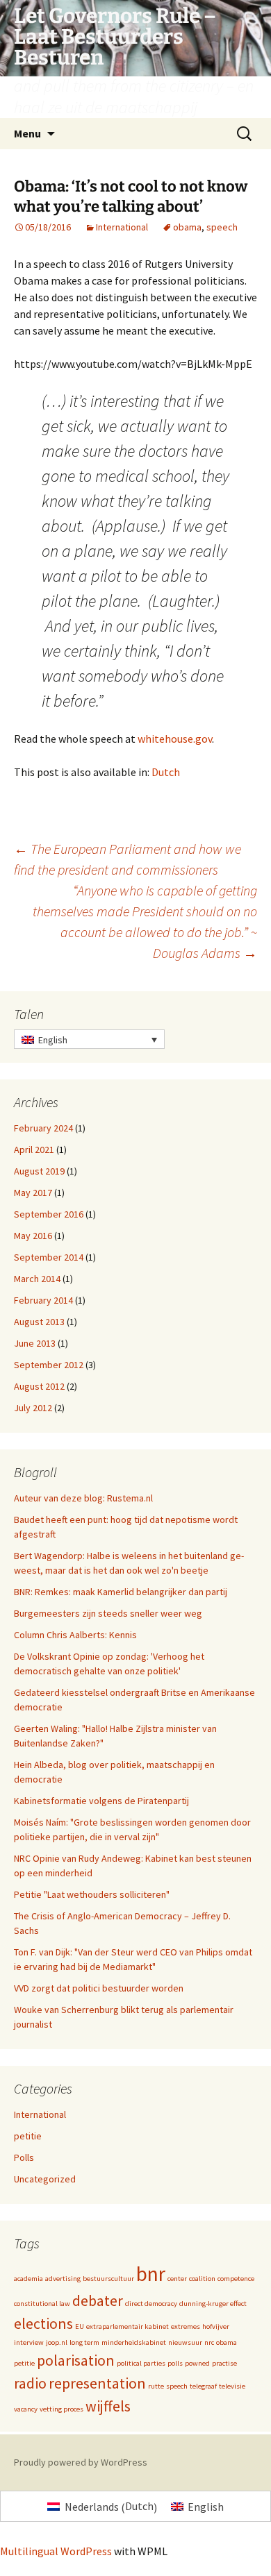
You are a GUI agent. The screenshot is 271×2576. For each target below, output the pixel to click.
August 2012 (39, 1386)
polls (175, 2363)
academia (28, 2279)
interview (29, 2342)
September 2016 (49, 1214)
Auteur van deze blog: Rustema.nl (83, 1498)
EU (80, 2326)
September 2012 (49, 1365)
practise (224, 2363)
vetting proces (61, 2409)
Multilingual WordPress (56, 2551)
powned (197, 2363)
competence (236, 2279)
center (177, 2279)
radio (30, 2383)
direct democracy (151, 2304)
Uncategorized (45, 2179)
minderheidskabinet (134, 2342)
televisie (232, 2386)
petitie (28, 2136)
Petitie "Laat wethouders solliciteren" (92, 1894)
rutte (156, 2386)
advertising (63, 2279)
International (122, 227)
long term (84, 2342)
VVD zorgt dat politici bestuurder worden (99, 1988)
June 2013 (35, 1343)
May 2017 (33, 1193)
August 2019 (39, 1171)
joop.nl (57, 2342)
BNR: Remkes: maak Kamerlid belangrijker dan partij (121, 1592)
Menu (27, 133)
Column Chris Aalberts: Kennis (75, 1635)
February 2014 (43, 1300)
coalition (202, 2279)
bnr (151, 2274)
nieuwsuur (185, 2342)
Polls (24, 2157)
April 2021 (34, 1150)
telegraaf (203, 2386)
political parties (141, 2363)
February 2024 (43, 1128)
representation (97, 2383)
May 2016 (33, 1236)
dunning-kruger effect (213, 2304)
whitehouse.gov (175, 739)
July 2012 (33, 1408)
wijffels (108, 2406)
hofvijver (216, 2326)
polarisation (76, 2360)
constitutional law (42, 2304)
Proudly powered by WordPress (81, 2462)
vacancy (26, 2409)
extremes (186, 2326)
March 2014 (37, 1279)
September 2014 (49, 1257)
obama (187, 227)
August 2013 (39, 1322)
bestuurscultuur (108, 2279)
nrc (209, 2342)
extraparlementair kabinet (128, 2326)
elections (43, 2323)
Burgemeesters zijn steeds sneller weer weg (108, 1613)
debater (98, 2300)
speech (222, 227)
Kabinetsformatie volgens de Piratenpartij (101, 1801)
